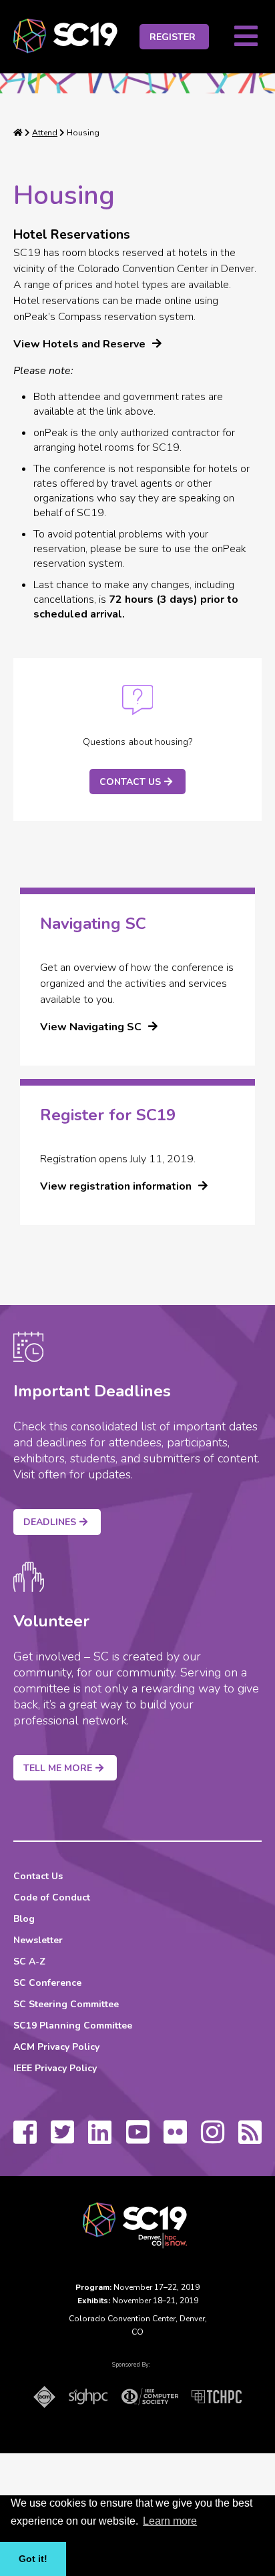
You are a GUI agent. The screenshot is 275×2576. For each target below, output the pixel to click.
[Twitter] (62, 2139)
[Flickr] (175, 2139)
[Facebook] (25, 2139)
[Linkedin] (100, 2139)
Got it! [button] (33, 2559)
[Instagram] (213, 2139)
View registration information (116, 1186)
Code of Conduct (52, 1897)
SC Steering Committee (66, 2004)
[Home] (18, 133)
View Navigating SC (91, 1027)
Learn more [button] (170, 2521)
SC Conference (47, 1983)
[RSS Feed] (250, 2139)
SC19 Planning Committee (73, 2026)
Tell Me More (58, 1768)
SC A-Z (29, 1962)
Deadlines (50, 1522)
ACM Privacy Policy (56, 2047)
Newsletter (38, 1940)
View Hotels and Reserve (79, 344)
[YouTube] (138, 2139)
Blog (24, 1919)
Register (173, 37)
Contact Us (130, 782)
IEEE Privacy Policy (55, 2068)
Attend (45, 133)
